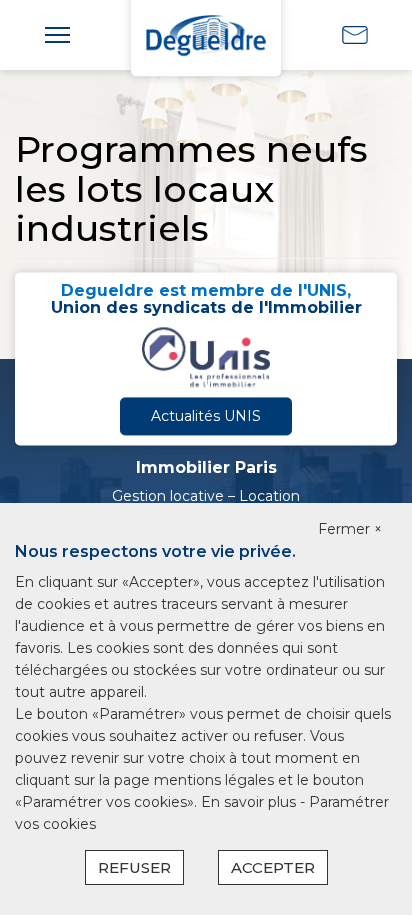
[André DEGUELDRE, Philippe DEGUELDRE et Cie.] (206, 34)
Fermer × (350, 529)
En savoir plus (250, 802)
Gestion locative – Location (206, 496)
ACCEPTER (273, 867)
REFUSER (134, 867)
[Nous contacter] (355, 34)
